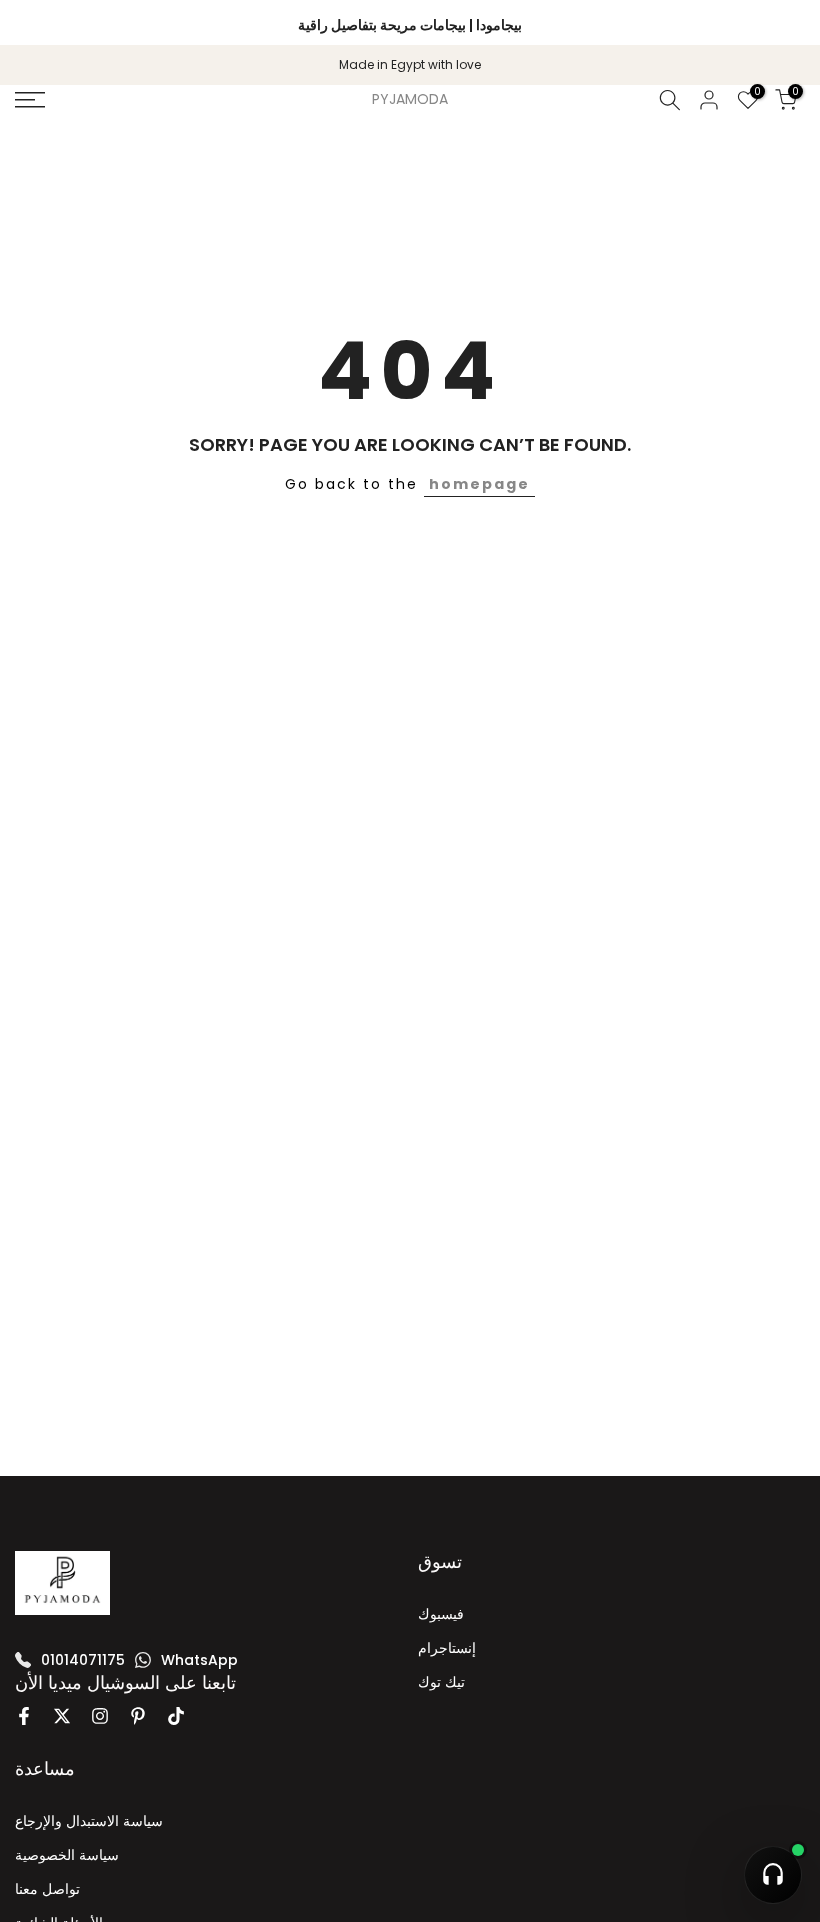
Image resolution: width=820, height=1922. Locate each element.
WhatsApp (199, 1660)
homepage (479, 484)
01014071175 (83, 1660)
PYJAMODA (410, 99)
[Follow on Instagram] (100, 1716)
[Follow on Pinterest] (138, 1716)
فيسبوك (441, 1614)
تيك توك (441, 1682)
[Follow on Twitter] (62, 1716)
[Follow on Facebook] (24, 1716)
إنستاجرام (447, 1648)
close (42, 23)
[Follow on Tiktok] (176, 1716)
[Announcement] (410, 22)
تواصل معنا (47, 1889)
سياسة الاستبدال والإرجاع (89, 1821)
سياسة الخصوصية (67, 1855)
